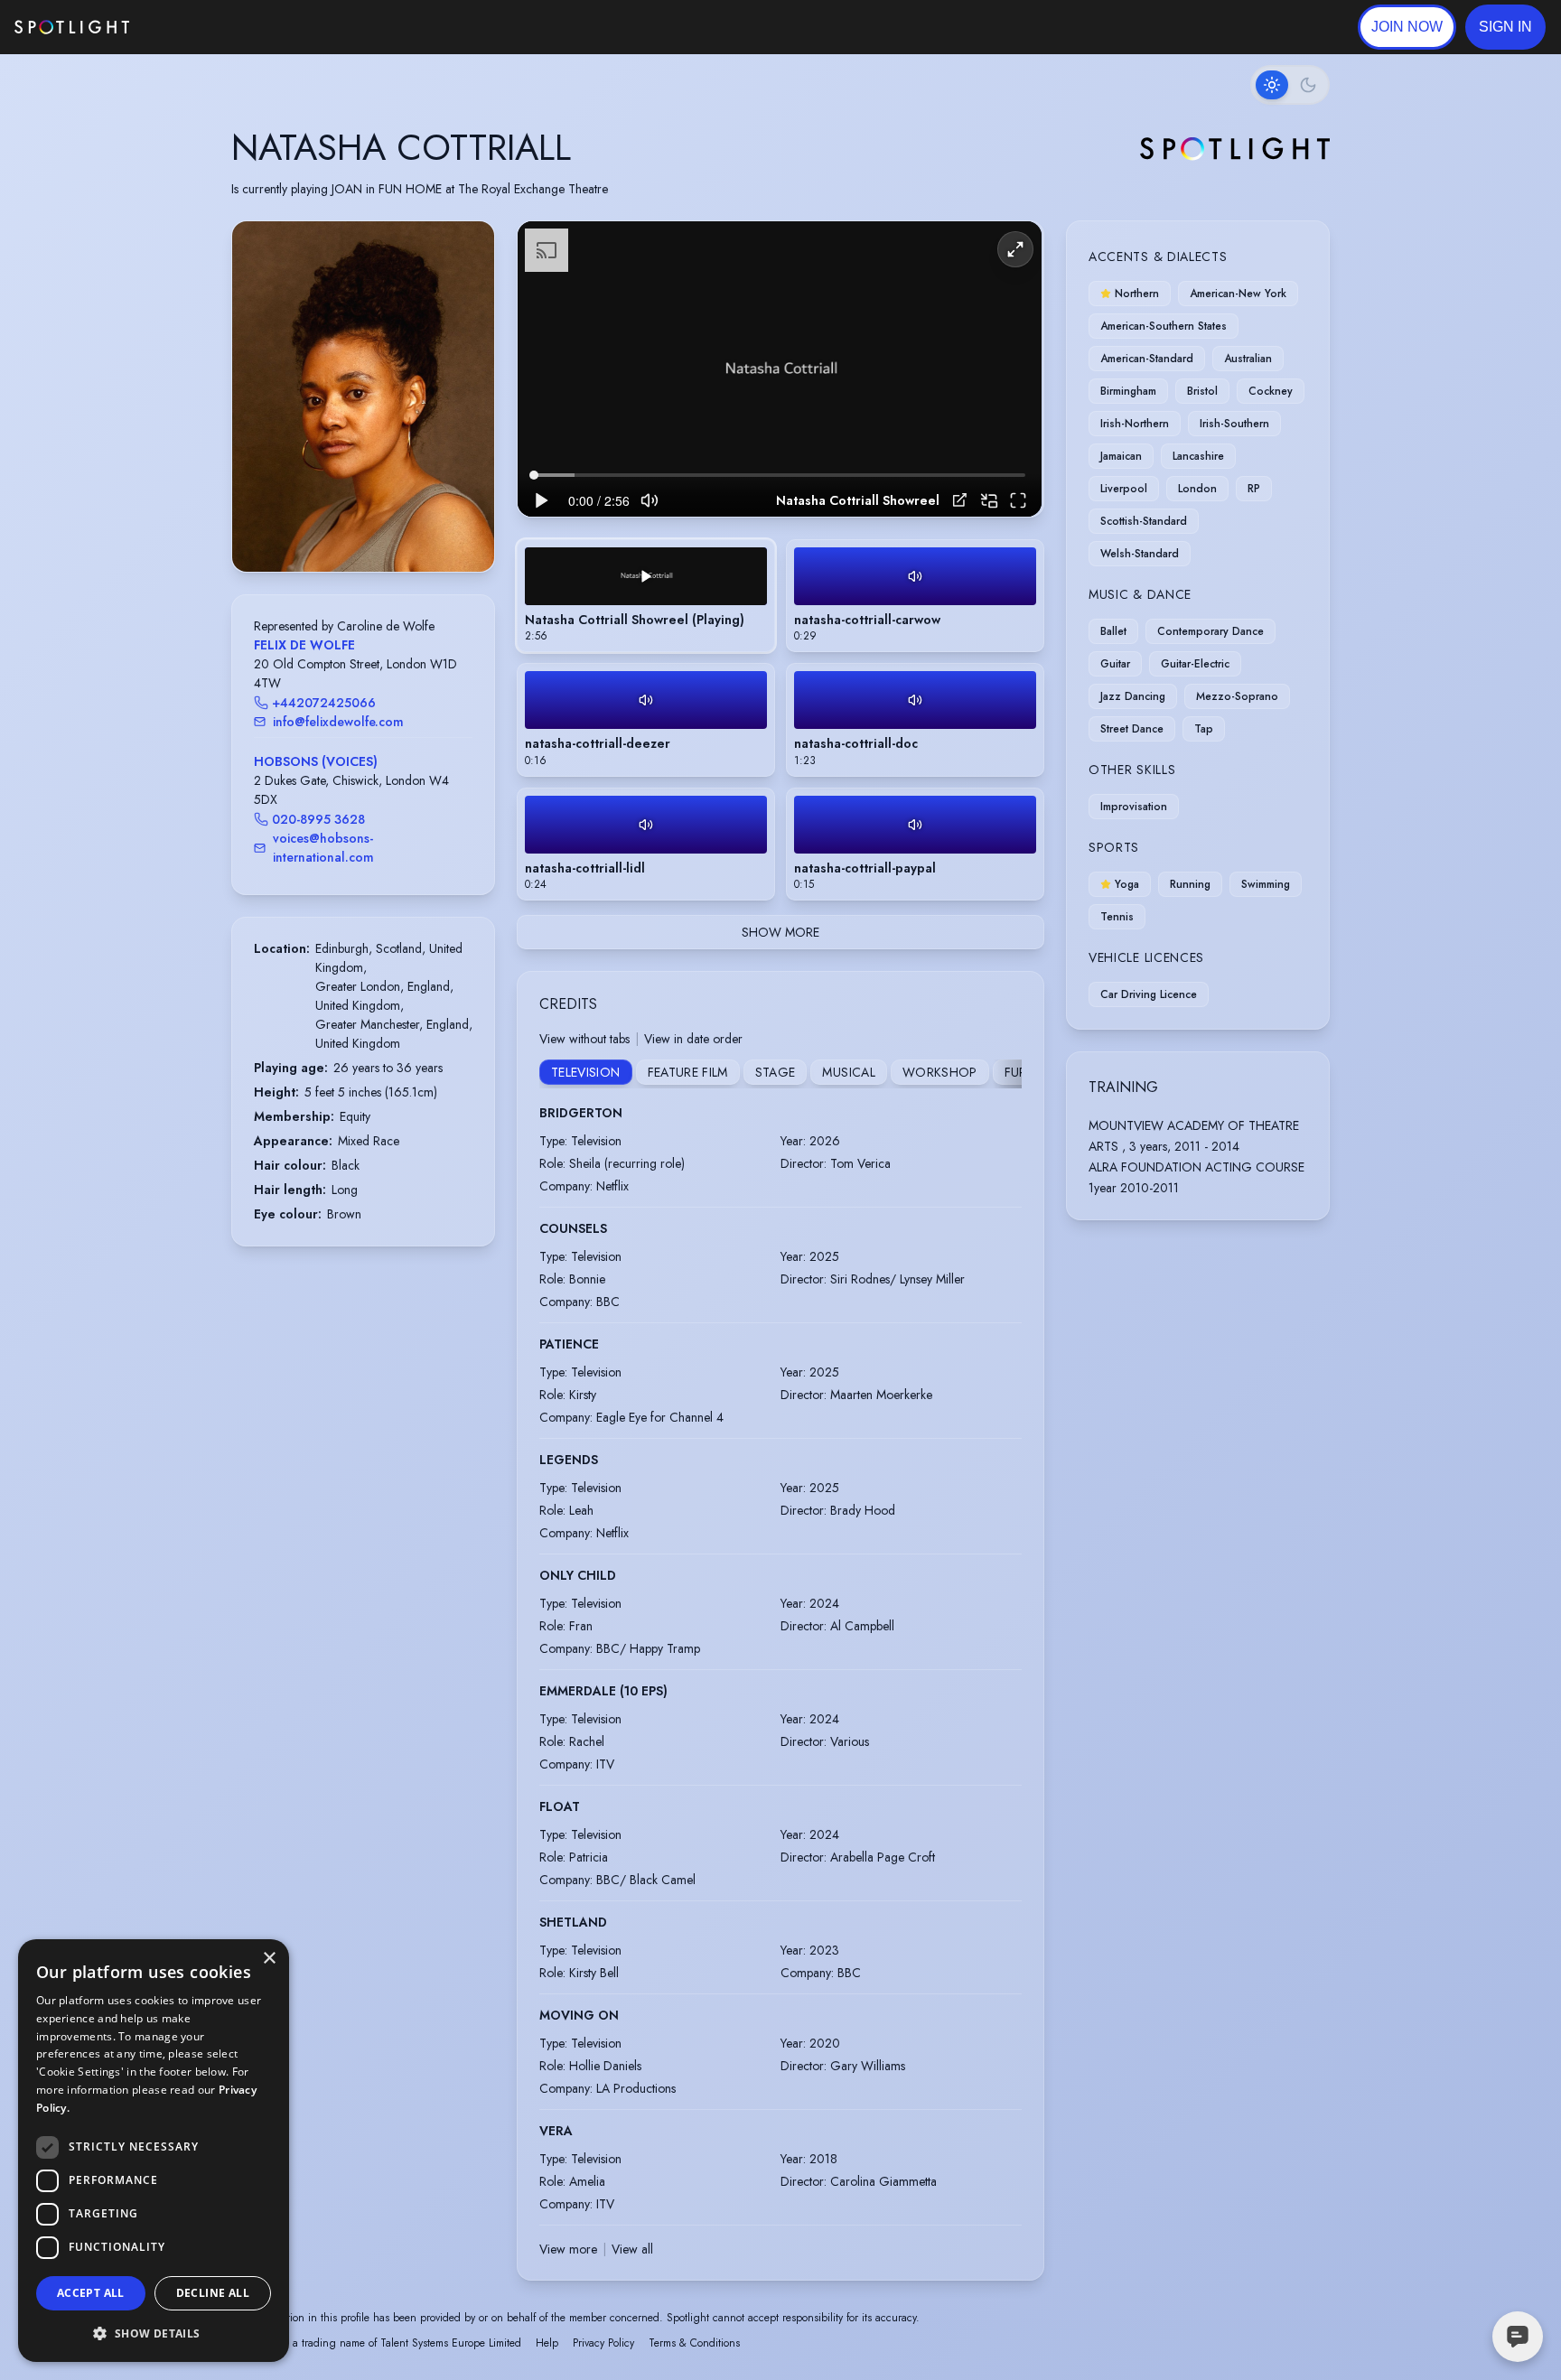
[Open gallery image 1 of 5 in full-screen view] (363, 396)
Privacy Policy (603, 2343)
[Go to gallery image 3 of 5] (368, 526)
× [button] (269, 1959)
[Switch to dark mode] (1290, 85)
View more (568, 2249)
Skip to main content (199, 28)
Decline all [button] (213, 2293)
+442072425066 (324, 703)
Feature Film (688, 1072)
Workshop (940, 1072)
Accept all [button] (91, 2293)
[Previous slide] (261, 415)
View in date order (693, 1039)
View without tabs (584, 1039)
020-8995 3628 (318, 819)
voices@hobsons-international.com (323, 848)
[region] (780, 369)
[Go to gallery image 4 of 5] (377, 526)
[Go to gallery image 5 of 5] (386, 526)
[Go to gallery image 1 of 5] (345, 526)
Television (586, 1072)
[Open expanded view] (466, 249)
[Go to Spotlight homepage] (72, 27)
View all (632, 2249)
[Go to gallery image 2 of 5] (359, 526)
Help (547, 2343)
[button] (1505, 27)
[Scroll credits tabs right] (1007, 1074)
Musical (848, 1072)
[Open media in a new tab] (960, 500)
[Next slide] (465, 415)
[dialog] (154, 2151)
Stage (776, 1072)
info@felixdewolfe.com (338, 722)
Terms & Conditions (694, 2343)
